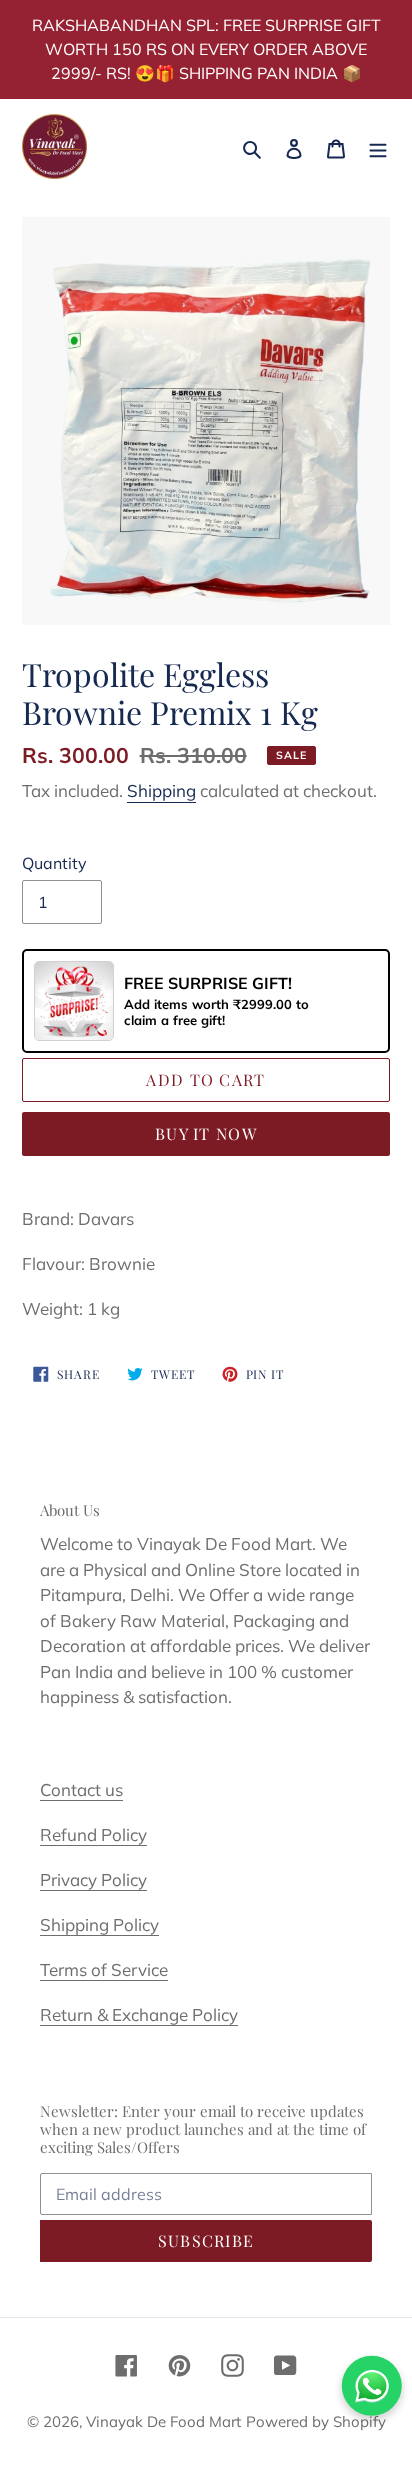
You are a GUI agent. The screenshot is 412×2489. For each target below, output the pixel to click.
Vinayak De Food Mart (163, 2421)
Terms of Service (104, 1969)
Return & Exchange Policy (139, 2014)
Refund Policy (93, 1834)
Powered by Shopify (316, 2421)
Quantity (54, 863)
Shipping (161, 790)
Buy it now (206, 1133)
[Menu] (378, 146)
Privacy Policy (93, 1879)
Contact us (81, 1789)
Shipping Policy (99, 1924)
